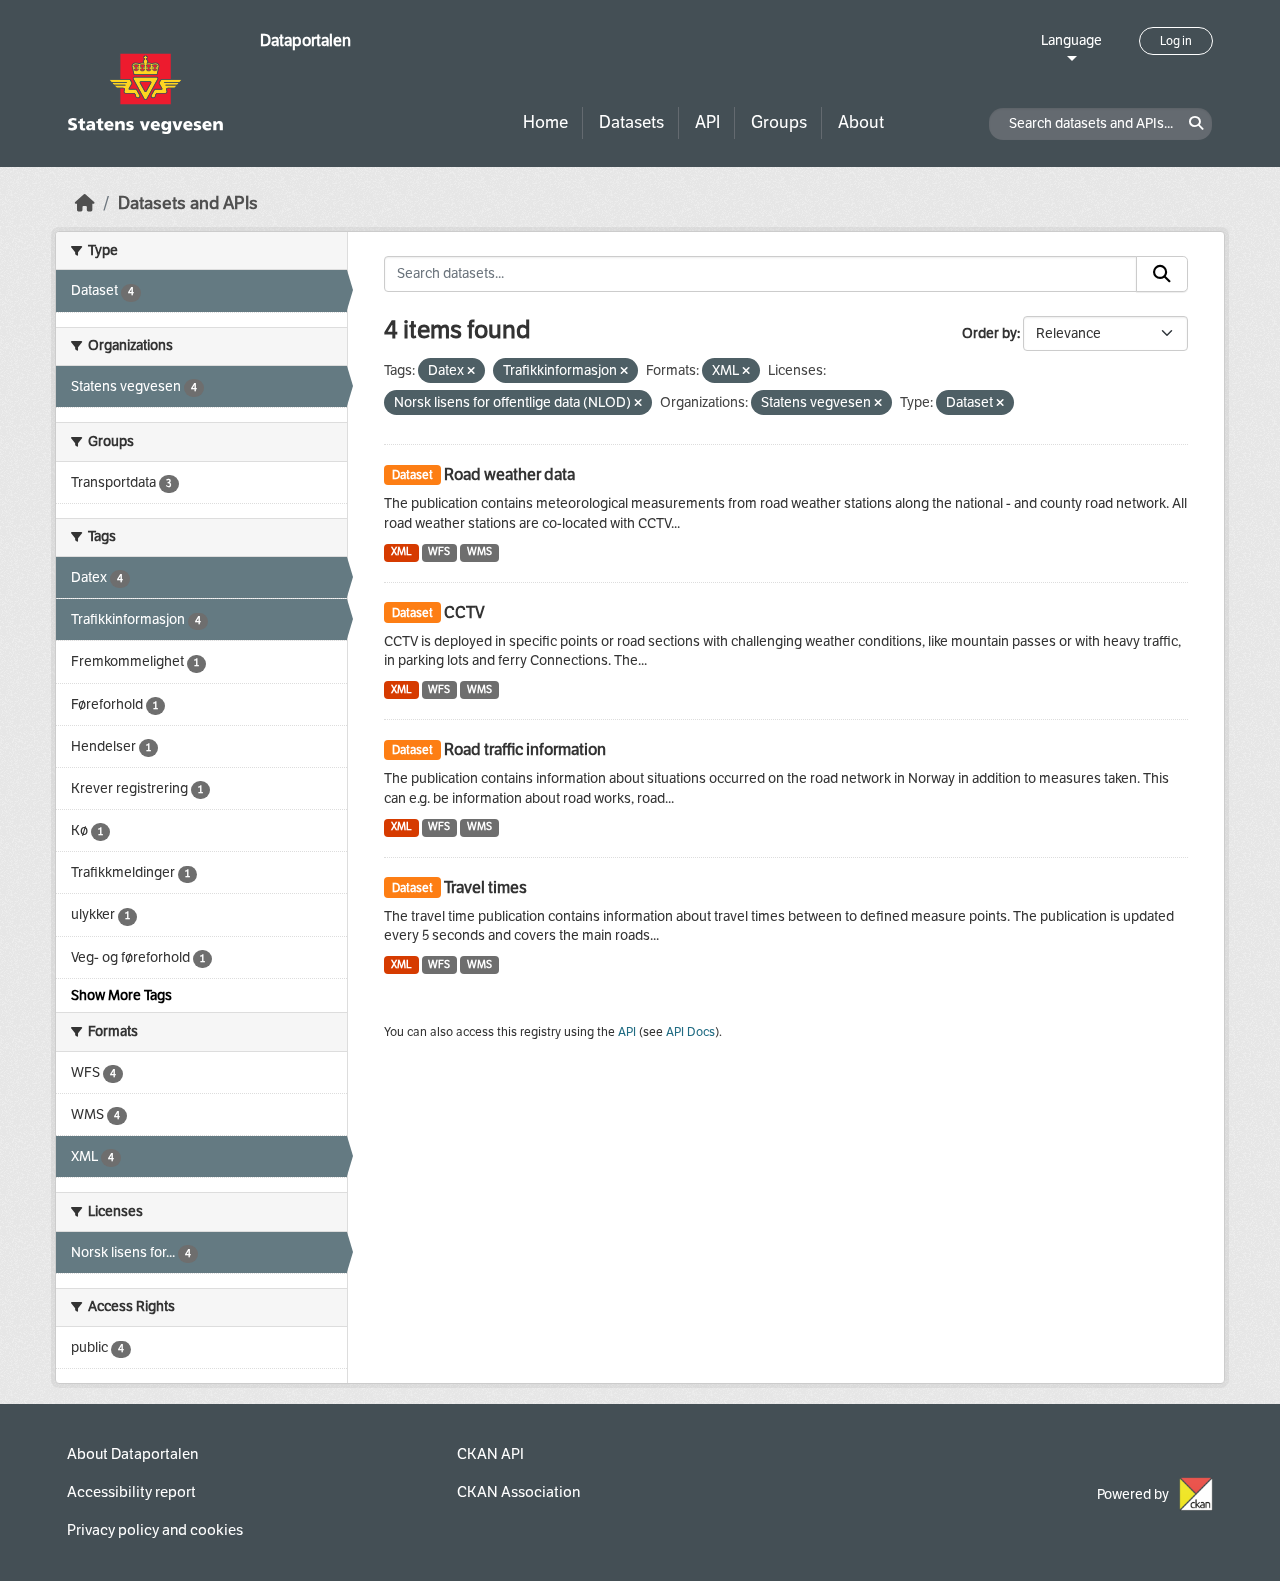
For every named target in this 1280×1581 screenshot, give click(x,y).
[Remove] (471, 371)
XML (401, 551)
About (861, 122)
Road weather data (509, 474)
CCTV (464, 612)
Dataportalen (305, 40)
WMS (479, 551)
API (707, 122)
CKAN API (490, 1454)
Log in (1176, 41)
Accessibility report (131, 1492)
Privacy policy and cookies (155, 1530)
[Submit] (1162, 274)
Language (1071, 40)
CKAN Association (518, 1492)
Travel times (485, 887)
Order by (989, 333)
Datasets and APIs (188, 203)
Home (545, 122)
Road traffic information (525, 749)
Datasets (631, 122)
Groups (779, 122)
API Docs (690, 1032)
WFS (439, 551)
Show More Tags (121, 995)
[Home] (85, 203)
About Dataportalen (132, 1454)
